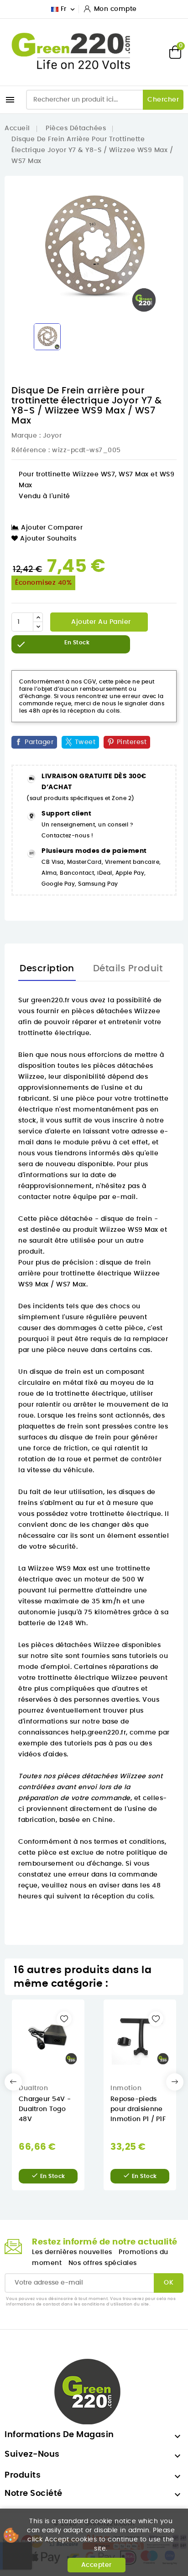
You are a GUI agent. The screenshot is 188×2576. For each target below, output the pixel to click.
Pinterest (132, 742)
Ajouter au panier (100, 622)
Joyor (52, 436)
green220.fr (50, 1000)
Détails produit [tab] (128, 969)
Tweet (85, 742)
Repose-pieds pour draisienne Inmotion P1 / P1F (138, 2109)
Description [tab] (47, 969)
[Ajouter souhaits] (64, 2019)
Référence (29, 450)
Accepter (97, 2565)
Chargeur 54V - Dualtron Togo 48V (45, 2109)
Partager (39, 742)
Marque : (26, 436)
